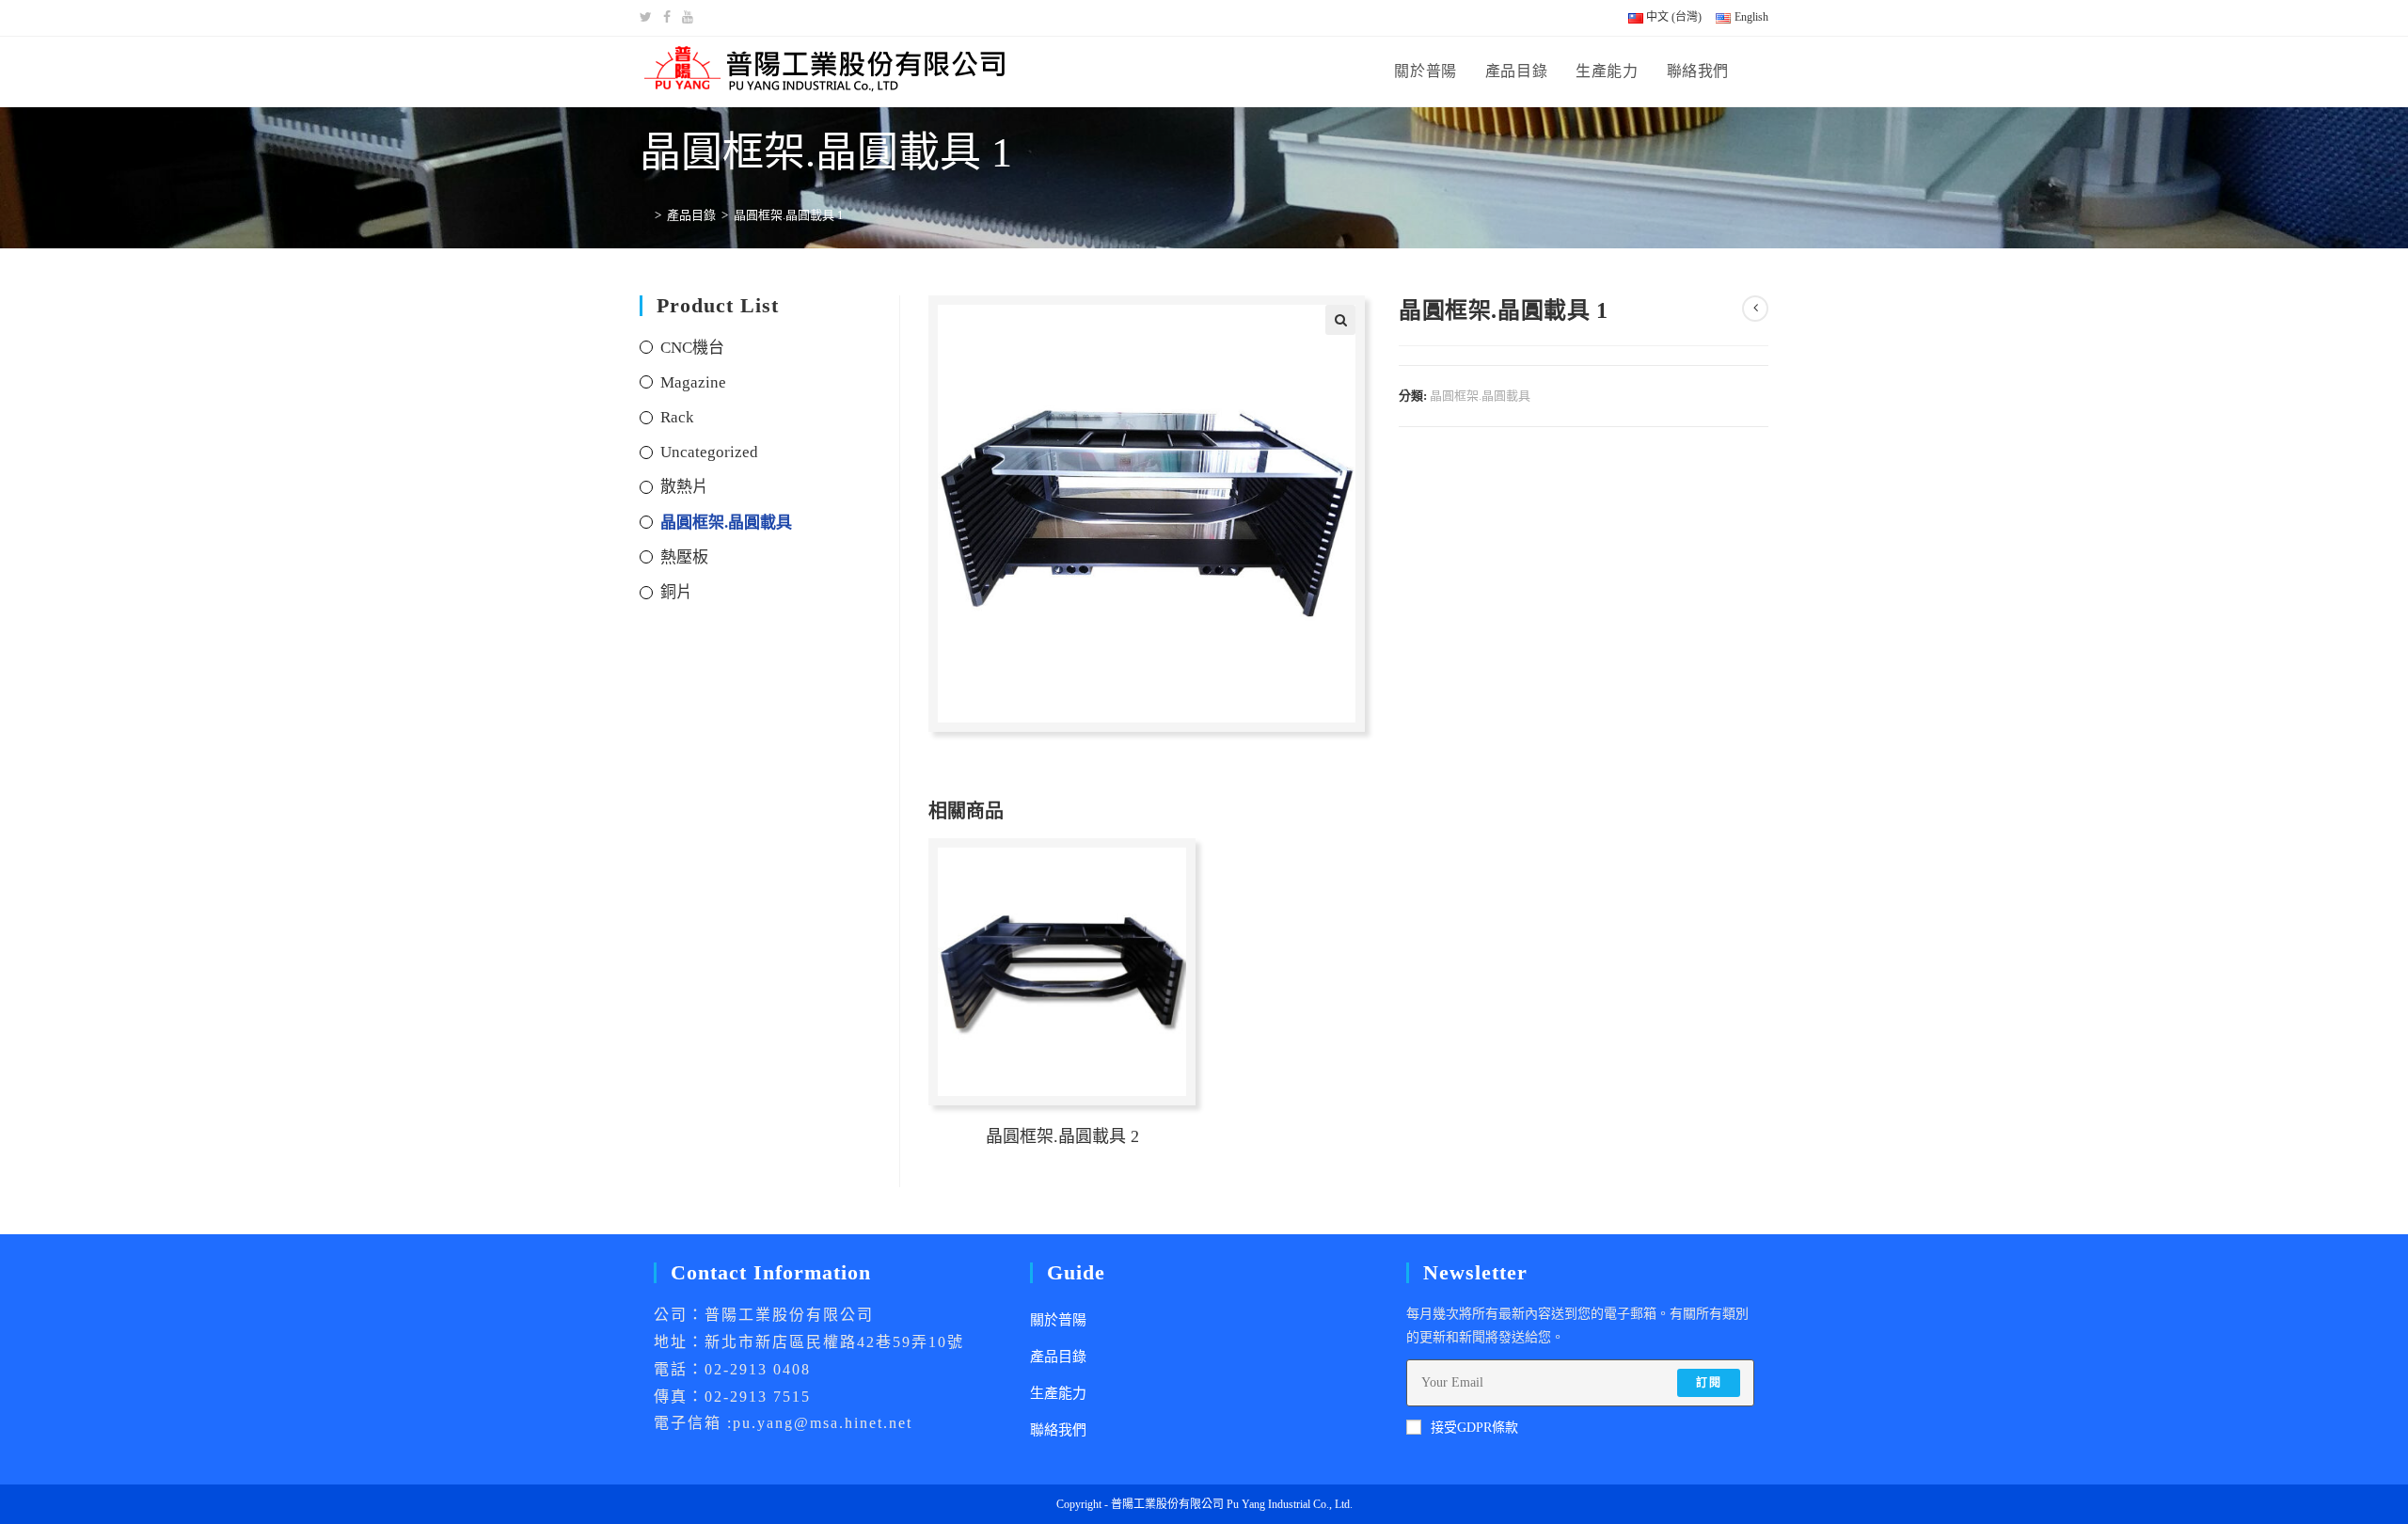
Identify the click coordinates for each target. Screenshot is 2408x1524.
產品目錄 (1058, 1357)
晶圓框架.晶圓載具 (1480, 396)
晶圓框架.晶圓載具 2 (1062, 1136)
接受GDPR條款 (1474, 1428)
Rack (677, 417)
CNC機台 (692, 348)
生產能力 (1058, 1393)
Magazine (693, 382)
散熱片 (684, 487)
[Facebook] (667, 18)
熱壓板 (684, 557)
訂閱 (1708, 1383)
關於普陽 (1058, 1320)
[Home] (644, 215)
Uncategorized (709, 452)
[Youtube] (688, 18)
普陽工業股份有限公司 (1167, 1504)
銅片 (676, 592)
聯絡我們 (1058, 1430)
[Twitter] (649, 18)
